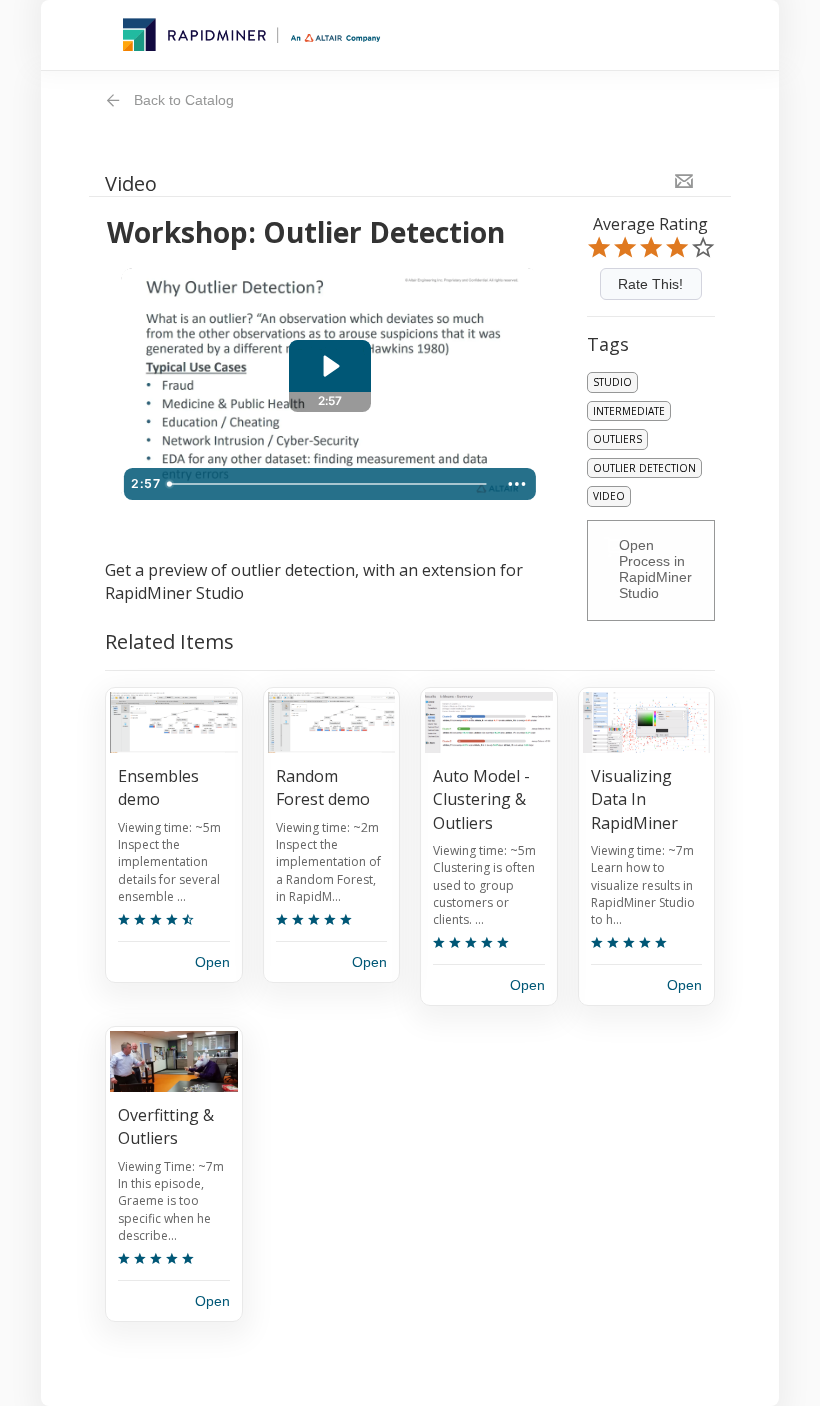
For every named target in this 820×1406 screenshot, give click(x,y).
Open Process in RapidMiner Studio (655, 569)
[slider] (329, 484)
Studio (612, 382)
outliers (617, 439)
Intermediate (629, 411)
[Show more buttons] (517, 484)
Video (609, 496)
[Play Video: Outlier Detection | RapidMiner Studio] (330, 366)
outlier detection (644, 468)
